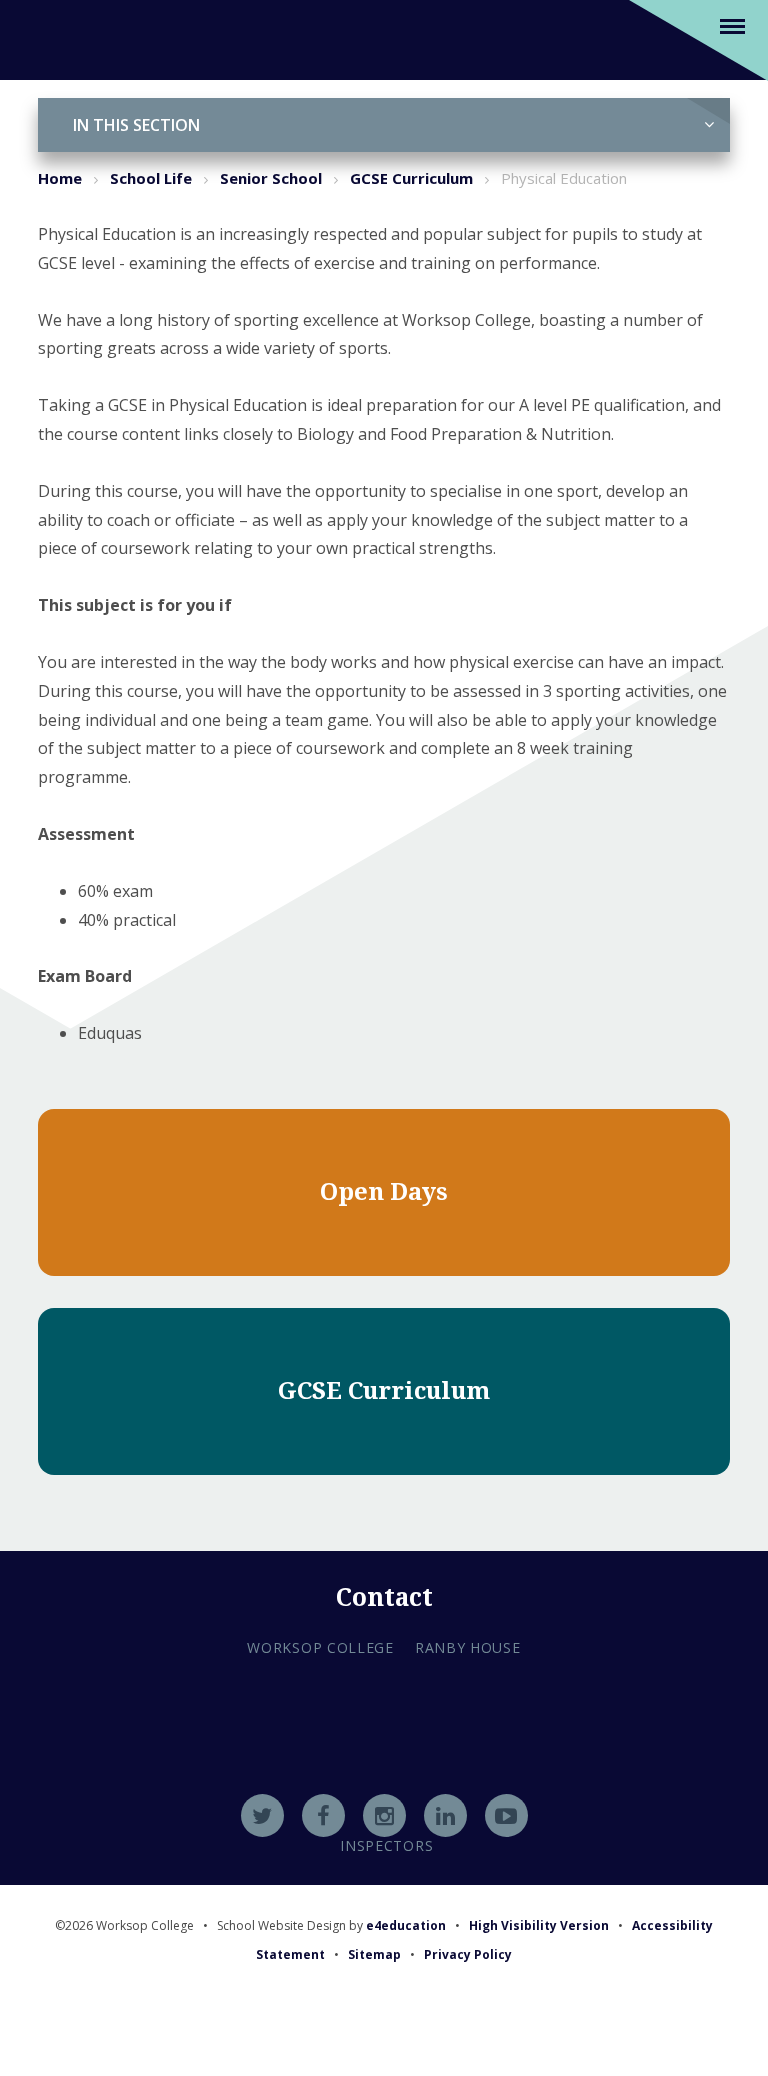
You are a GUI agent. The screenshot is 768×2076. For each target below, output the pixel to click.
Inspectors (386, 1845)
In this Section (136, 125)
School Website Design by (331, 1925)
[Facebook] (323, 1815)
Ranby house (468, 1647)
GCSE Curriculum (411, 178)
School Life (151, 178)
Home (60, 178)
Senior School (271, 178)
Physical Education (564, 178)
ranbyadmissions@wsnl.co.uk (384, 1765)
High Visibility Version (539, 1925)
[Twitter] (262, 1815)
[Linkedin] (445, 1815)
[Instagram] (384, 1815)
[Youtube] (506, 1815)
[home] (62, 38)
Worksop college (320, 1647)
